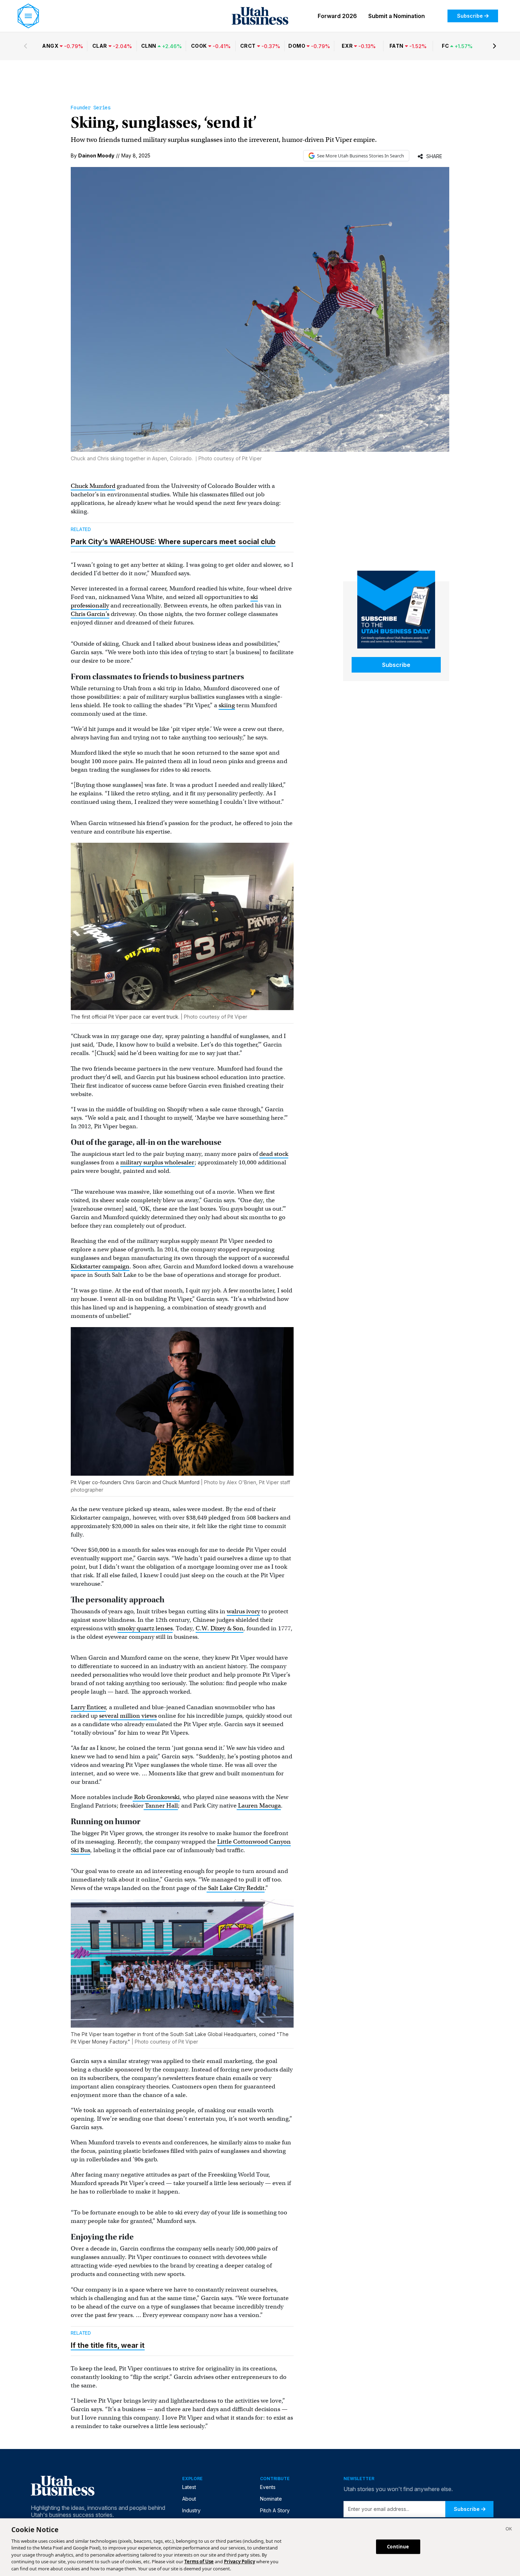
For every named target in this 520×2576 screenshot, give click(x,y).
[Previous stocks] (25, 46)
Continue (398, 2546)
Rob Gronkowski (156, 1797)
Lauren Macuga (259, 1806)
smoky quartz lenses (145, 1628)
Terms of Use (199, 2562)
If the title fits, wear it (108, 2345)
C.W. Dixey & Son (219, 1628)
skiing (227, 705)
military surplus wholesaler (157, 1162)
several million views (128, 1716)
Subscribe (470, 16)
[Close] (509, 2530)
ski (254, 597)
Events (268, 2487)
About (189, 2499)
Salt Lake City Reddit (236, 1888)
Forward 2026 (337, 16)
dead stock (274, 1154)
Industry (191, 2510)
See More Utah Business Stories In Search (360, 156)
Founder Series (91, 108)
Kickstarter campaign (100, 1266)
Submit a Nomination (397, 16)
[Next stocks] (495, 46)
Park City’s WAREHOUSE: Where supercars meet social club (173, 542)
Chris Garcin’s (90, 614)
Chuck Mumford (93, 486)
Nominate (271, 2499)
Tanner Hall (161, 1806)
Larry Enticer (88, 1707)
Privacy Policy (239, 2562)
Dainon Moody (96, 155)
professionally (90, 606)
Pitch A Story (275, 2510)
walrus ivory (243, 1611)
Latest (189, 2487)
